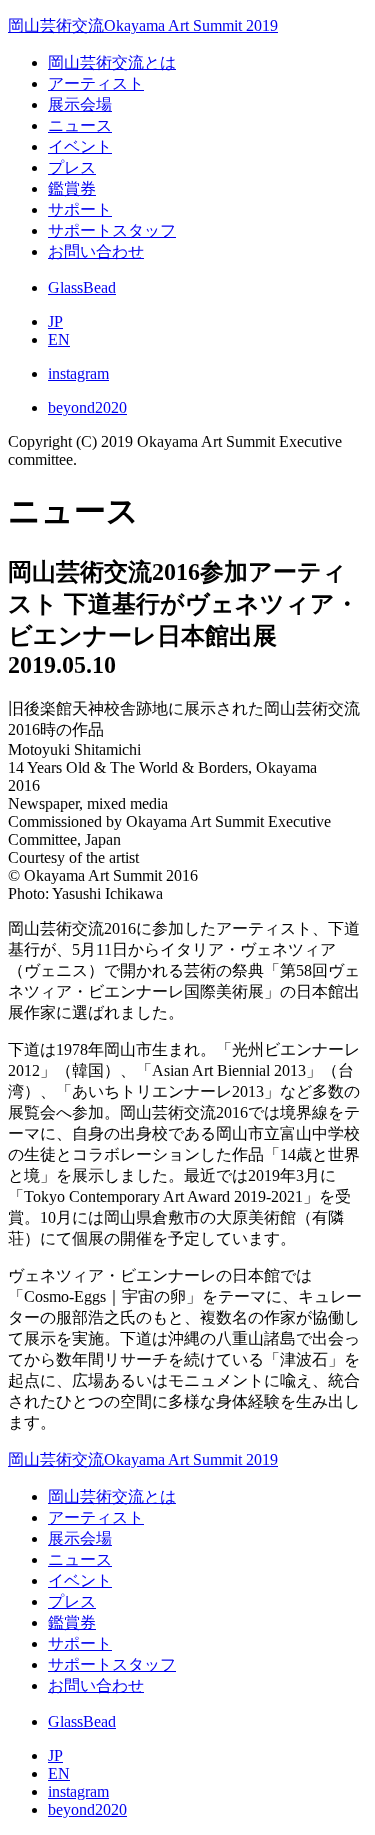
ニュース (80, 125)
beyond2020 (87, 407)
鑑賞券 (72, 188)
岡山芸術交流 (143, 25)
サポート (80, 209)
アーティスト (96, 83)
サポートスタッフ (112, 230)
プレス (72, 167)
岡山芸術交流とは (112, 62)
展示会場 (80, 104)
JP (55, 321)
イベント (80, 146)
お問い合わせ (96, 251)
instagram (78, 373)
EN (59, 339)
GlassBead (82, 287)
